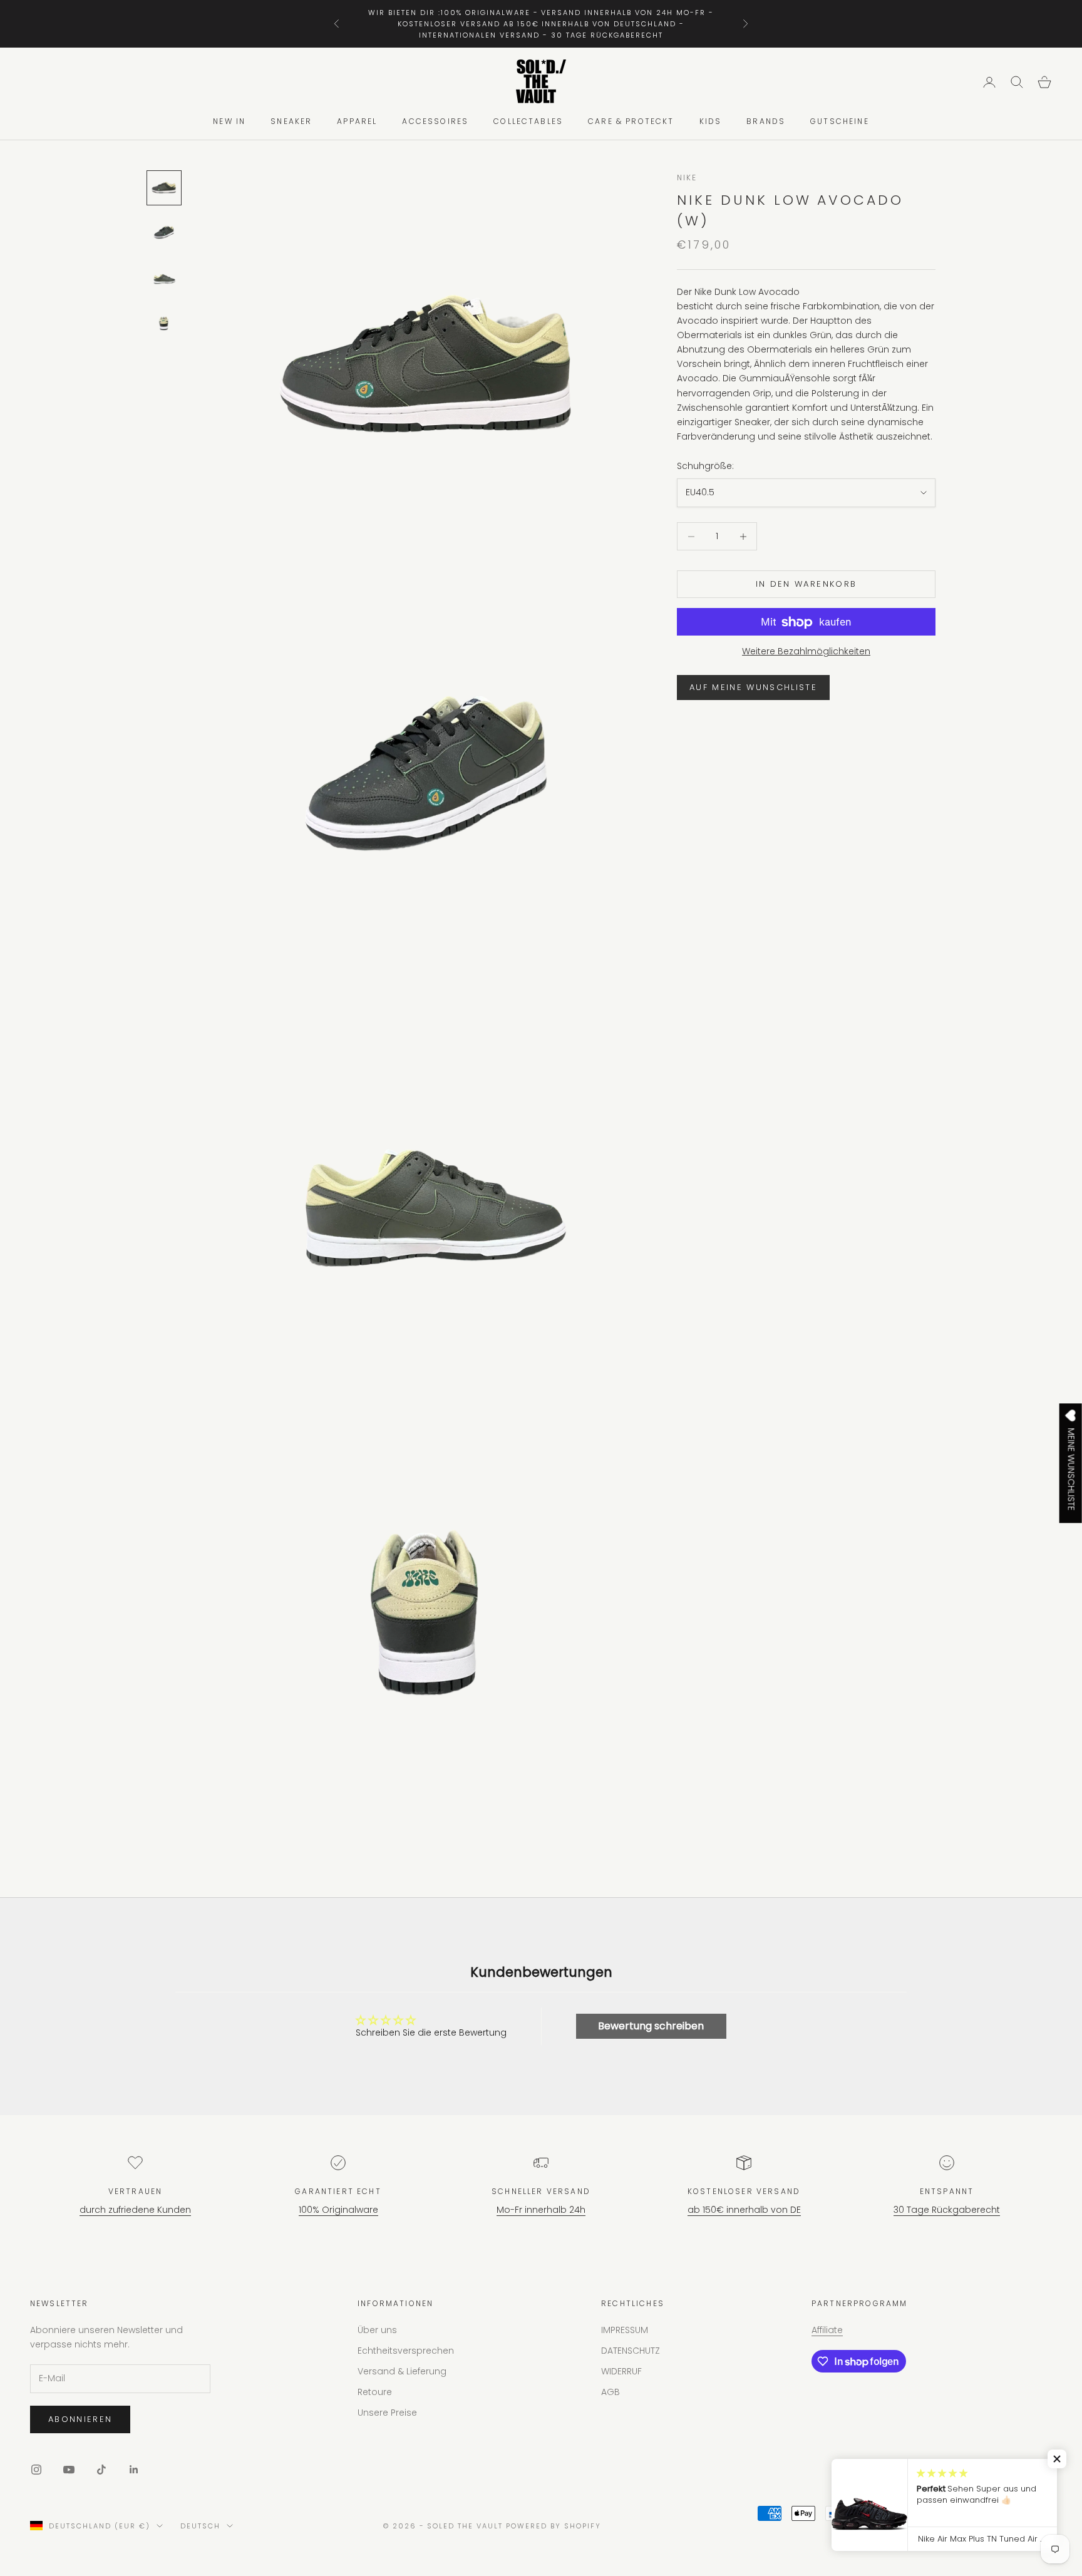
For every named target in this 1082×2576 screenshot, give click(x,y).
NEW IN (229, 122)
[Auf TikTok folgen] (101, 2470)
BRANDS (766, 122)
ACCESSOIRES (435, 122)
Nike (687, 178)
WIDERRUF (621, 2371)
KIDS (711, 122)
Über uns (377, 2330)
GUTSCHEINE (840, 122)
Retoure (375, 2392)
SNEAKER (291, 122)
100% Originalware (338, 2210)
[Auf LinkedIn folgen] (134, 2470)
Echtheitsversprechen (406, 2351)
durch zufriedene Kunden (135, 2210)
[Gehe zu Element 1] (164, 188)
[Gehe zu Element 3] (164, 278)
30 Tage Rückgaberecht (947, 2210)
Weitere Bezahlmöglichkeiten (806, 652)
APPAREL (357, 122)
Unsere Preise (387, 2413)
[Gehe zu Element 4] (164, 323)
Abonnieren (80, 2419)
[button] (1057, 2459)
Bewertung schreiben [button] (651, 2026)
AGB (611, 2392)
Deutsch (200, 2526)
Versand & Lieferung (402, 2371)
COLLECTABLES (528, 122)
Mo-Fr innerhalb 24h (541, 2210)
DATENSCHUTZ (631, 2351)
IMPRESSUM (625, 2330)
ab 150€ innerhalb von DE (744, 2210)
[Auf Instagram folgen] (36, 2470)
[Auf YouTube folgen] (69, 2470)
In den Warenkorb (806, 585)
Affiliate (827, 2330)
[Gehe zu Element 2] (164, 233)
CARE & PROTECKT (631, 122)
